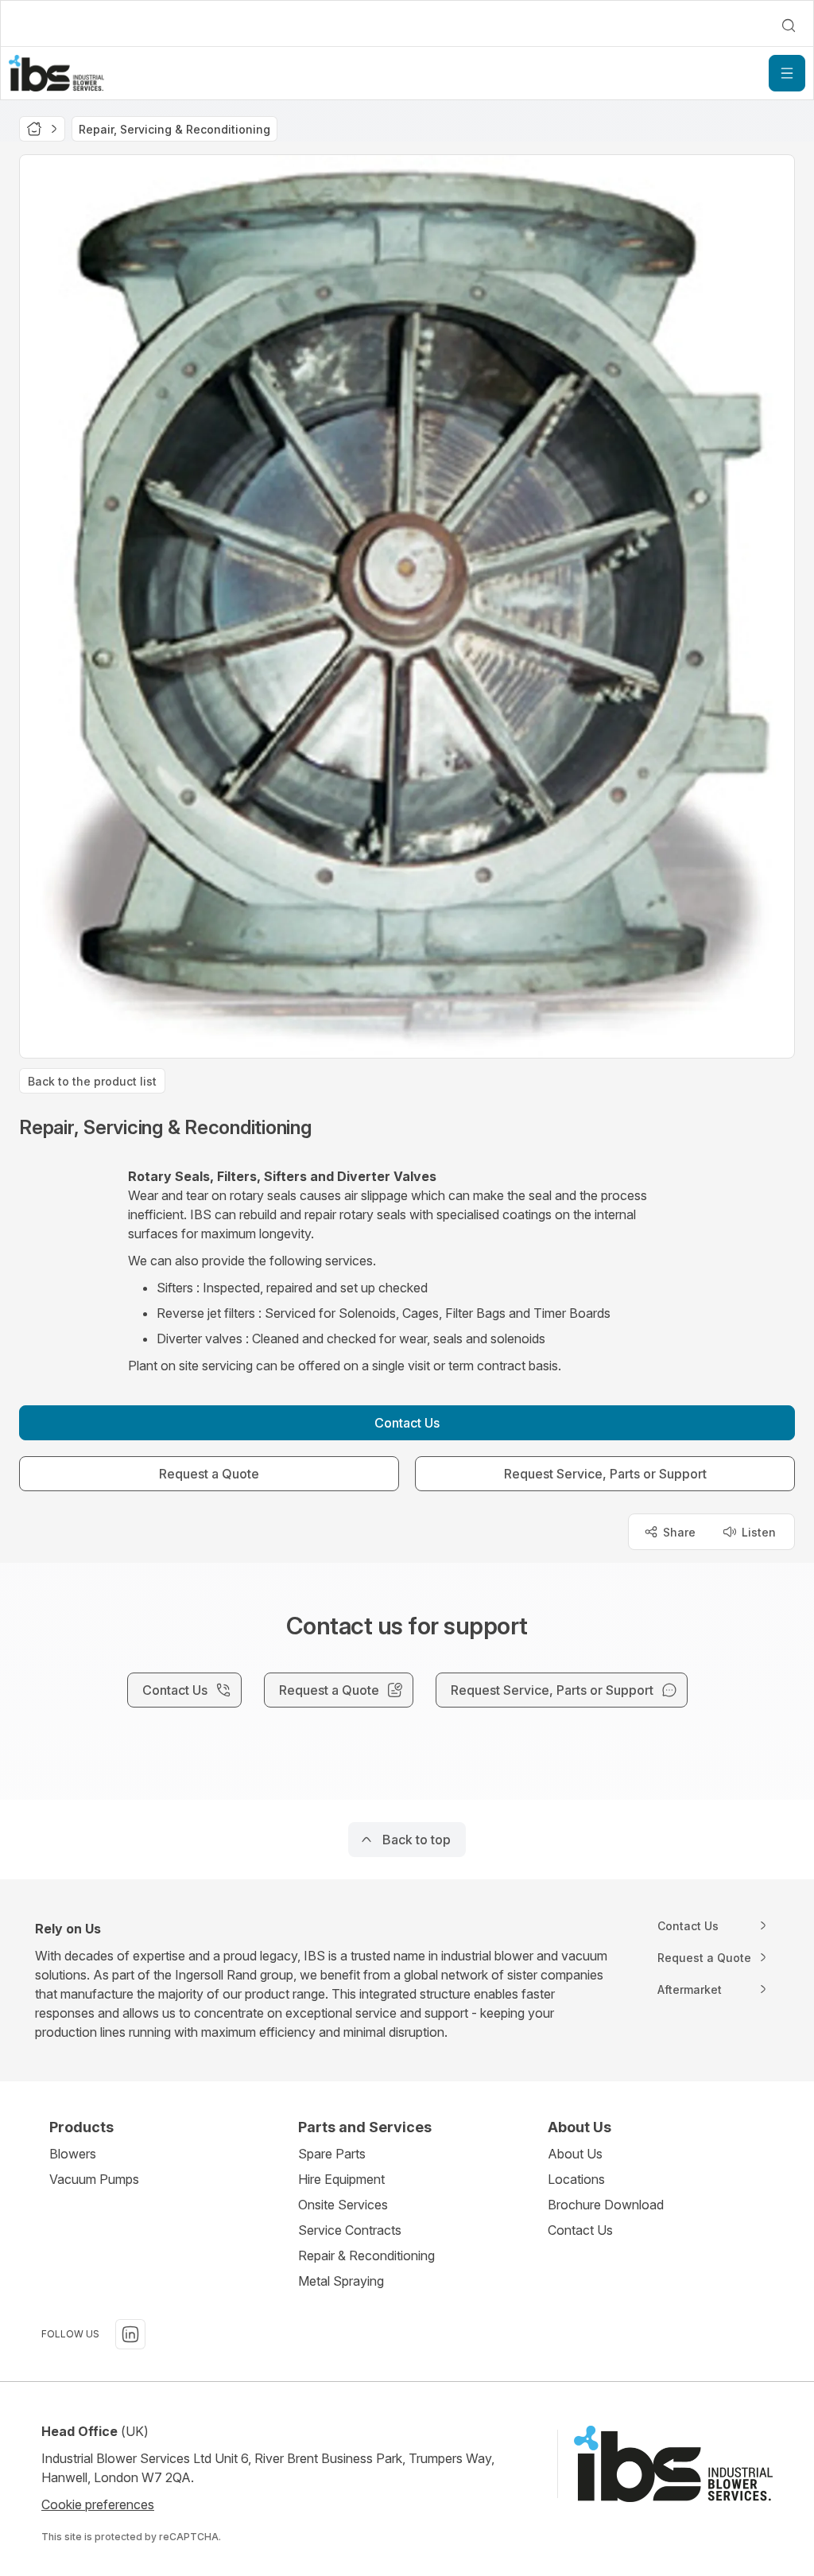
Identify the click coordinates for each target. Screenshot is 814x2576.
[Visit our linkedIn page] (130, 2334)
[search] (789, 25)
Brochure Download (606, 2205)
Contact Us (580, 2230)
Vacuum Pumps (94, 2179)
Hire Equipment (341, 2179)
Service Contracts (350, 2230)
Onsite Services (343, 2205)
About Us (575, 2154)
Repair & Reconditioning (366, 2255)
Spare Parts (332, 2154)
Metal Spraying (341, 2281)
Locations (576, 2179)
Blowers (73, 2154)
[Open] (787, 73)
